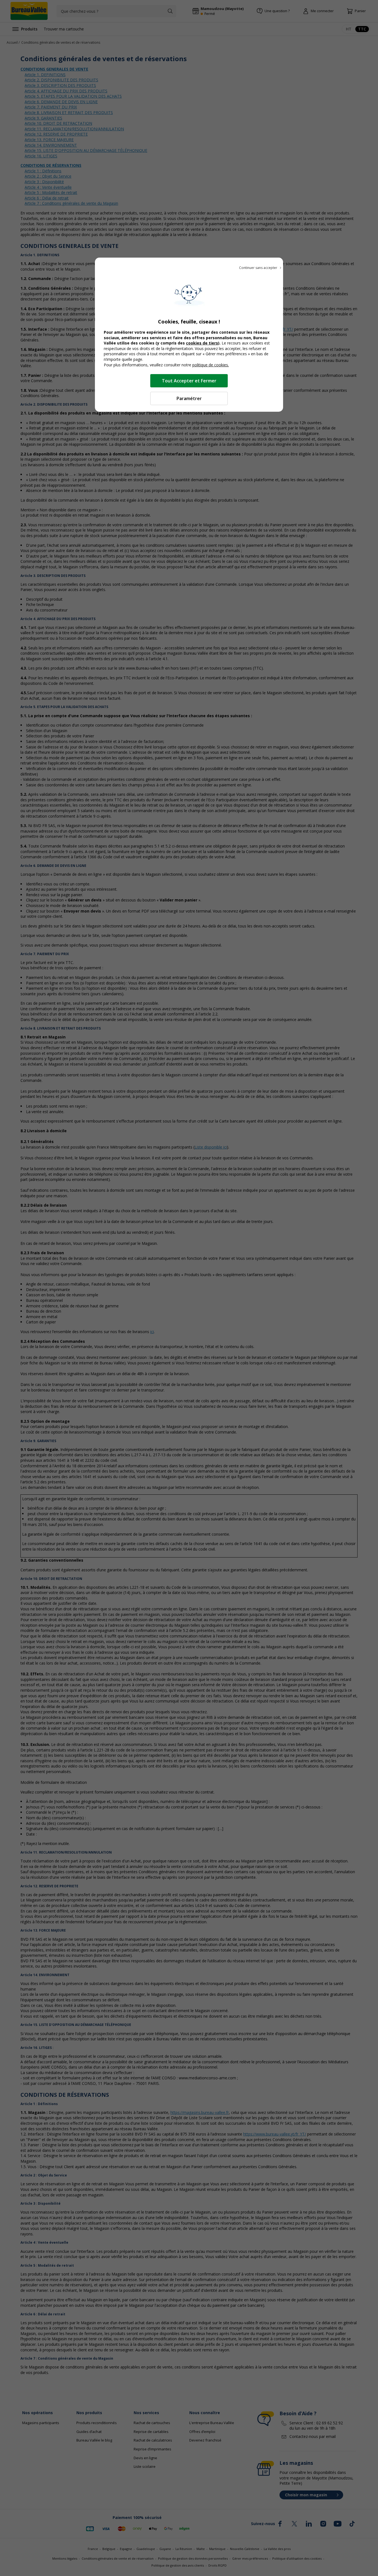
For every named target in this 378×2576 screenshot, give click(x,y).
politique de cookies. (211, 365)
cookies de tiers (202, 343)
